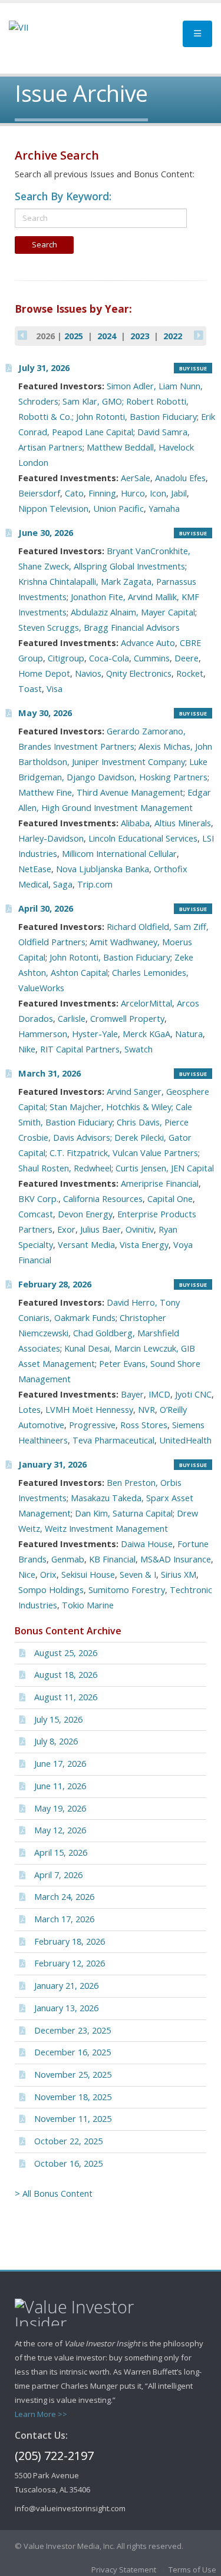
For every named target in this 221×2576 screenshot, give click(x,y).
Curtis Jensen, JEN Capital (165, 1168)
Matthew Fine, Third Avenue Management (101, 792)
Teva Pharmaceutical (113, 1440)
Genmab (68, 1559)
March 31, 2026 (50, 1073)
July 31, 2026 (44, 368)
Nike (27, 1049)
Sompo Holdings (51, 1590)
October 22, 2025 (68, 2141)
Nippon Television (53, 509)
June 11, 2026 (60, 1786)
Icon (158, 493)
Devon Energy (85, 1214)
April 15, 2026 (61, 1852)
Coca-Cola (109, 658)
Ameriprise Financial (160, 1183)
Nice (27, 1575)
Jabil (179, 493)
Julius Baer (100, 1229)
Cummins (152, 658)
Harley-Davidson (51, 838)
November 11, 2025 (73, 2119)
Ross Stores (144, 1425)
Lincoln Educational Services (143, 838)
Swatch (138, 1049)
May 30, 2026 (45, 713)
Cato (74, 493)
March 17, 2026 (64, 1919)
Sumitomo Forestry (127, 1590)
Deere (187, 658)
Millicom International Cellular (119, 854)
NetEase (35, 869)
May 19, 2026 (60, 1808)
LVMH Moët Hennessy (89, 1410)
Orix (48, 1575)
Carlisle (72, 1019)
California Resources (103, 1199)
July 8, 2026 (56, 1741)
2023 (140, 336)
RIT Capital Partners (80, 1049)
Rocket (190, 673)
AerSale (136, 478)
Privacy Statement (124, 2570)
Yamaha (164, 509)
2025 (74, 336)
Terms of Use (192, 2570)
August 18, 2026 (66, 1675)
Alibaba (135, 823)
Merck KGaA (146, 1034)
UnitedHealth (185, 1440)
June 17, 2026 (60, 1764)
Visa (55, 689)
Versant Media (86, 1245)
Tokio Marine (88, 1605)
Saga (63, 884)
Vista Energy (144, 1245)
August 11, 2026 (66, 1697)
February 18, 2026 (70, 1941)
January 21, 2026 (66, 1986)
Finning (102, 493)
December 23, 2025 (72, 2030)
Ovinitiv (140, 1229)
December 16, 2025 (72, 2052)
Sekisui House (88, 1575)
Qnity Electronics (139, 673)
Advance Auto (148, 643)
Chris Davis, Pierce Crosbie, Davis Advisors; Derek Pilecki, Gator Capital (105, 1138)
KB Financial (112, 1559)
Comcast (36, 1214)
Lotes (29, 1410)
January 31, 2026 (52, 1464)
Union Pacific (118, 509)
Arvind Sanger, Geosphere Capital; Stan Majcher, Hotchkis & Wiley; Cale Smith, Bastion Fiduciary (114, 1107)
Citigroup (66, 658)
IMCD (159, 1394)
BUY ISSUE (193, 368)
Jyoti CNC (193, 1394)
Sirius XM (179, 1575)
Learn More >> (41, 2414)
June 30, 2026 (46, 533)
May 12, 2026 (60, 1830)
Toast (30, 689)
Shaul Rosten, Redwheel (65, 1168)
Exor (66, 1229)
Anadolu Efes (180, 478)
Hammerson (43, 1034)
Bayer (132, 1394)
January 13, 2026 (66, 2008)
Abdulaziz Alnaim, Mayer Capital (133, 612)
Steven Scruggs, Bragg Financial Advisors (99, 628)
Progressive (92, 1425)
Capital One (170, 1199)
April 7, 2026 (58, 1875)
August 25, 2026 (66, 1653)
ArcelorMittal (146, 1003)
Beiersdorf (39, 493)
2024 (107, 336)
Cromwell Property (127, 1019)
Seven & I (138, 1575)
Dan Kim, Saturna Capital (124, 1513)
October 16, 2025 (68, 2163)
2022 (173, 336)
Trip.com (95, 884)
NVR (146, 1410)
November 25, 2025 (73, 2075)
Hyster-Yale (95, 1034)
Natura (189, 1034)
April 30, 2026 (46, 908)
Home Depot (44, 673)
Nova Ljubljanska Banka (103, 869)
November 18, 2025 (73, 2097)
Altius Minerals (183, 823)
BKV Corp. (38, 1199)
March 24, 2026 (64, 1897)
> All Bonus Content (54, 2193)
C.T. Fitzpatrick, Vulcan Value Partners (124, 1153)
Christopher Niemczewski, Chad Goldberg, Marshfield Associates (99, 1333)
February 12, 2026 (70, 1963)
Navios (88, 673)
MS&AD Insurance (176, 1559)
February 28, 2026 (55, 1284)
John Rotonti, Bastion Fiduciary (110, 957)
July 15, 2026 (58, 1719)
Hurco (133, 493)
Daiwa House (147, 1544)
